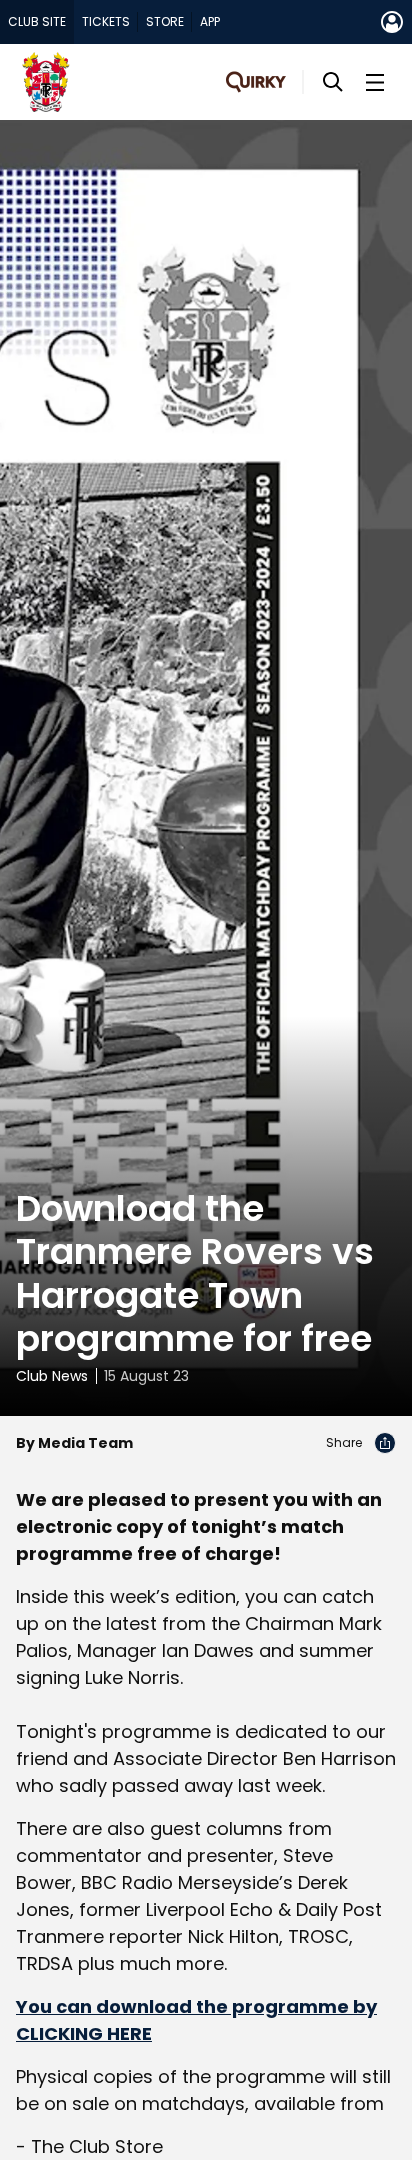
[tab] (37, 22)
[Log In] (392, 22)
